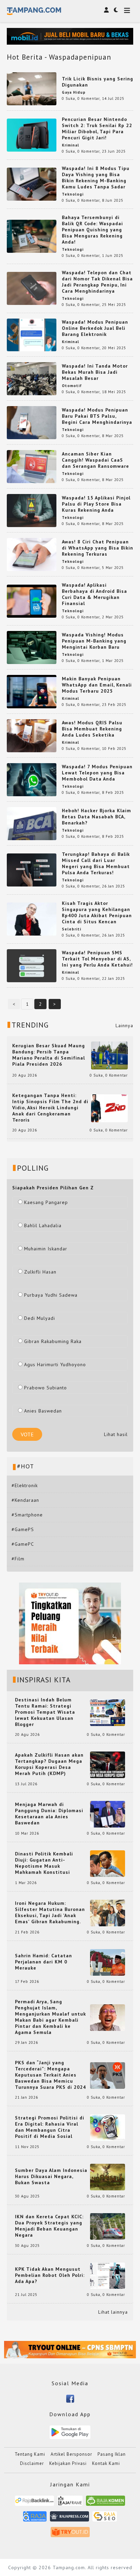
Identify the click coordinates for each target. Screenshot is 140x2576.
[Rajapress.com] (69, 2519)
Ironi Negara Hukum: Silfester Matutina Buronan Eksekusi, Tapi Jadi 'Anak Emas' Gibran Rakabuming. (50, 1912)
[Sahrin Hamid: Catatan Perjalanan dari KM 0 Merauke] (108, 1962)
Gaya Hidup (74, 92)
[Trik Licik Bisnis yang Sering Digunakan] (32, 88)
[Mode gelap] (116, 10)
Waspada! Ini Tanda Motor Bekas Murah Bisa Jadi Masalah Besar (95, 372)
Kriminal (71, 145)
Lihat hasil (116, 1434)
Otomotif (72, 386)
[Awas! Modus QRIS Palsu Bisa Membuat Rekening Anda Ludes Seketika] (32, 735)
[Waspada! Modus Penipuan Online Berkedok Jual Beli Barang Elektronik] (32, 335)
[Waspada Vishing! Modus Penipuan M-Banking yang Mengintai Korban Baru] (32, 647)
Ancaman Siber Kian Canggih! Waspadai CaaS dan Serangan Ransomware (95, 460)
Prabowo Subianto (46, 1388)
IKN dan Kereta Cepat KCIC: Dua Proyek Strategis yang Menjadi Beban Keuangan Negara (49, 2226)
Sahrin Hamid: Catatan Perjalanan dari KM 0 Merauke (43, 1962)
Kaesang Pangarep (46, 1202)
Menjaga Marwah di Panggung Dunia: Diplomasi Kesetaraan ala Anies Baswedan (49, 1814)
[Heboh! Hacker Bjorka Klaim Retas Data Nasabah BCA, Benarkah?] (32, 823)
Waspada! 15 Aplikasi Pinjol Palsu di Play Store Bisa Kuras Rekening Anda (96, 504)
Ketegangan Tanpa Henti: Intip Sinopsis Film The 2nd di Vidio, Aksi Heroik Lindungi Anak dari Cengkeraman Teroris (50, 1108)
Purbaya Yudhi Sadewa (51, 1295)
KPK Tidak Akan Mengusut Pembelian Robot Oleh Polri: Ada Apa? (50, 2275)
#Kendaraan (25, 1500)
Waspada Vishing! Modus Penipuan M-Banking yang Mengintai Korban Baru (94, 641)
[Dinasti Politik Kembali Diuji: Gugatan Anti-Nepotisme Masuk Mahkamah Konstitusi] (108, 1863)
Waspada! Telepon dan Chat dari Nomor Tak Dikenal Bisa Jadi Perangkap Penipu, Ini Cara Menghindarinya (97, 282)
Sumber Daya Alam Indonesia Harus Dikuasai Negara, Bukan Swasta (51, 2176)
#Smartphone (27, 1515)
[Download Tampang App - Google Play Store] (70, 2432)
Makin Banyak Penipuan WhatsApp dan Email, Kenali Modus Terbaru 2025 (97, 685)
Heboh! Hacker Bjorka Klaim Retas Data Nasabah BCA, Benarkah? (97, 817)
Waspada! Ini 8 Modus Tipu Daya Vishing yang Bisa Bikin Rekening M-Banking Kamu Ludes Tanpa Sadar (96, 178)
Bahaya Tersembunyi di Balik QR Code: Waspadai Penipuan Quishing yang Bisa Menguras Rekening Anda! (92, 230)
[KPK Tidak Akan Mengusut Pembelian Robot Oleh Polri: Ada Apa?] (108, 2275)
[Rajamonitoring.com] (35, 2519)
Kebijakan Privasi (68, 2463)
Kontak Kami (106, 2463)
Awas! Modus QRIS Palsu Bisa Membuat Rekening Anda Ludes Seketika (92, 729)
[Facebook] (70, 2398)
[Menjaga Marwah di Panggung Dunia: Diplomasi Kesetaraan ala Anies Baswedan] (108, 1814)
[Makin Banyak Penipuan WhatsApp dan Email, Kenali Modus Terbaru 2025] (32, 691)
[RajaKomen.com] (106, 2503)
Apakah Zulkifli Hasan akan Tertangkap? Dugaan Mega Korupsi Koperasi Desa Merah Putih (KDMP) (49, 1764)
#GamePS (23, 1529)
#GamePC (23, 1544)
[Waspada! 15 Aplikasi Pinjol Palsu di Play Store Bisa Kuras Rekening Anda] (32, 510)
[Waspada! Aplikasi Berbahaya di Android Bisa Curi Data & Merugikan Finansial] (32, 601)
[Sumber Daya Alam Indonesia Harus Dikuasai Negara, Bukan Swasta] (108, 2176)
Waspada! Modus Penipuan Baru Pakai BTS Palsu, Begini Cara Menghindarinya (97, 416)
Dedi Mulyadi (40, 1318)
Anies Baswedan (43, 1411)
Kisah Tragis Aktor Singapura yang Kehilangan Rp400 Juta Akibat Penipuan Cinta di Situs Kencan (97, 912)
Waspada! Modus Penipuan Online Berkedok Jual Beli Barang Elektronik (95, 328)
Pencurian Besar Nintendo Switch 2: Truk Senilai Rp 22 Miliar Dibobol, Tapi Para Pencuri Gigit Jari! (97, 128)
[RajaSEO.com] (105, 2519)
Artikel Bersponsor (71, 2454)
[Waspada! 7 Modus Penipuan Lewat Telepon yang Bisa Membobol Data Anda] (32, 779)
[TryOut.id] (70, 2535)
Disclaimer (32, 2463)
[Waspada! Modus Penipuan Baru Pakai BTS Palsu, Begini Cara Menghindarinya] (32, 422)
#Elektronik (25, 1485)
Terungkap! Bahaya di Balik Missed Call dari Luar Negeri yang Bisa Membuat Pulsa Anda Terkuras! (96, 863)
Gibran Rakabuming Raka (53, 1341)
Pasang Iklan (112, 2454)
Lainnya (124, 1025)
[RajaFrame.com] (70, 2503)
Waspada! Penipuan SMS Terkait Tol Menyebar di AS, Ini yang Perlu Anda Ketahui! (97, 959)
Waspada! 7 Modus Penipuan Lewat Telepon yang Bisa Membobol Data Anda (97, 773)
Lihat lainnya (113, 2312)
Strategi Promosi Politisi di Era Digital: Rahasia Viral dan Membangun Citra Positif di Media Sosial (50, 2127)
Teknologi (73, 194)
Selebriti (72, 929)
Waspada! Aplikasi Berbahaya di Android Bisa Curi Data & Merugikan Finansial (94, 594)
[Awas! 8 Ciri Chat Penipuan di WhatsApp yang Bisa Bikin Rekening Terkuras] (32, 554)
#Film (18, 1559)
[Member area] (106, 10)
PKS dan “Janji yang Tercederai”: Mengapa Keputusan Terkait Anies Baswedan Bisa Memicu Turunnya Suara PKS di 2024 (50, 2075)
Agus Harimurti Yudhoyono (55, 1364)
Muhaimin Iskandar (46, 1249)
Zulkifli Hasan (40, 1272)
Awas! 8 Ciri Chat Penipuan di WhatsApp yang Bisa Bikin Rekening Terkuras (98, 548)
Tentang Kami (30, 2454)
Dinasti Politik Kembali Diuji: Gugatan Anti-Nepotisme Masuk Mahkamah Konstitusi (44, 1863)
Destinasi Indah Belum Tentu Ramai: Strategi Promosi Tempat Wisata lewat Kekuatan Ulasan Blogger (45, 1712)
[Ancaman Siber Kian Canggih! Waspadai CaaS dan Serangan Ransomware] (32, 466)
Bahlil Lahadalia (43, 1225)
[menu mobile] (127, 11)
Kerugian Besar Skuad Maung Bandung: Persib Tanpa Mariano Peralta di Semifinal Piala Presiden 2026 (49, 1055)
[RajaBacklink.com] (34, 2503)
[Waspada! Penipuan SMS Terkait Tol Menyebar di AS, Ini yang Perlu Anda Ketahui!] (32, 965)
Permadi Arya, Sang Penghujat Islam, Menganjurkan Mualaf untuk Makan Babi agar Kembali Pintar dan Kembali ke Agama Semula (50, 2017)
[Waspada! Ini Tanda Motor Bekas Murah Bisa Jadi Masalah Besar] (32, 378)
